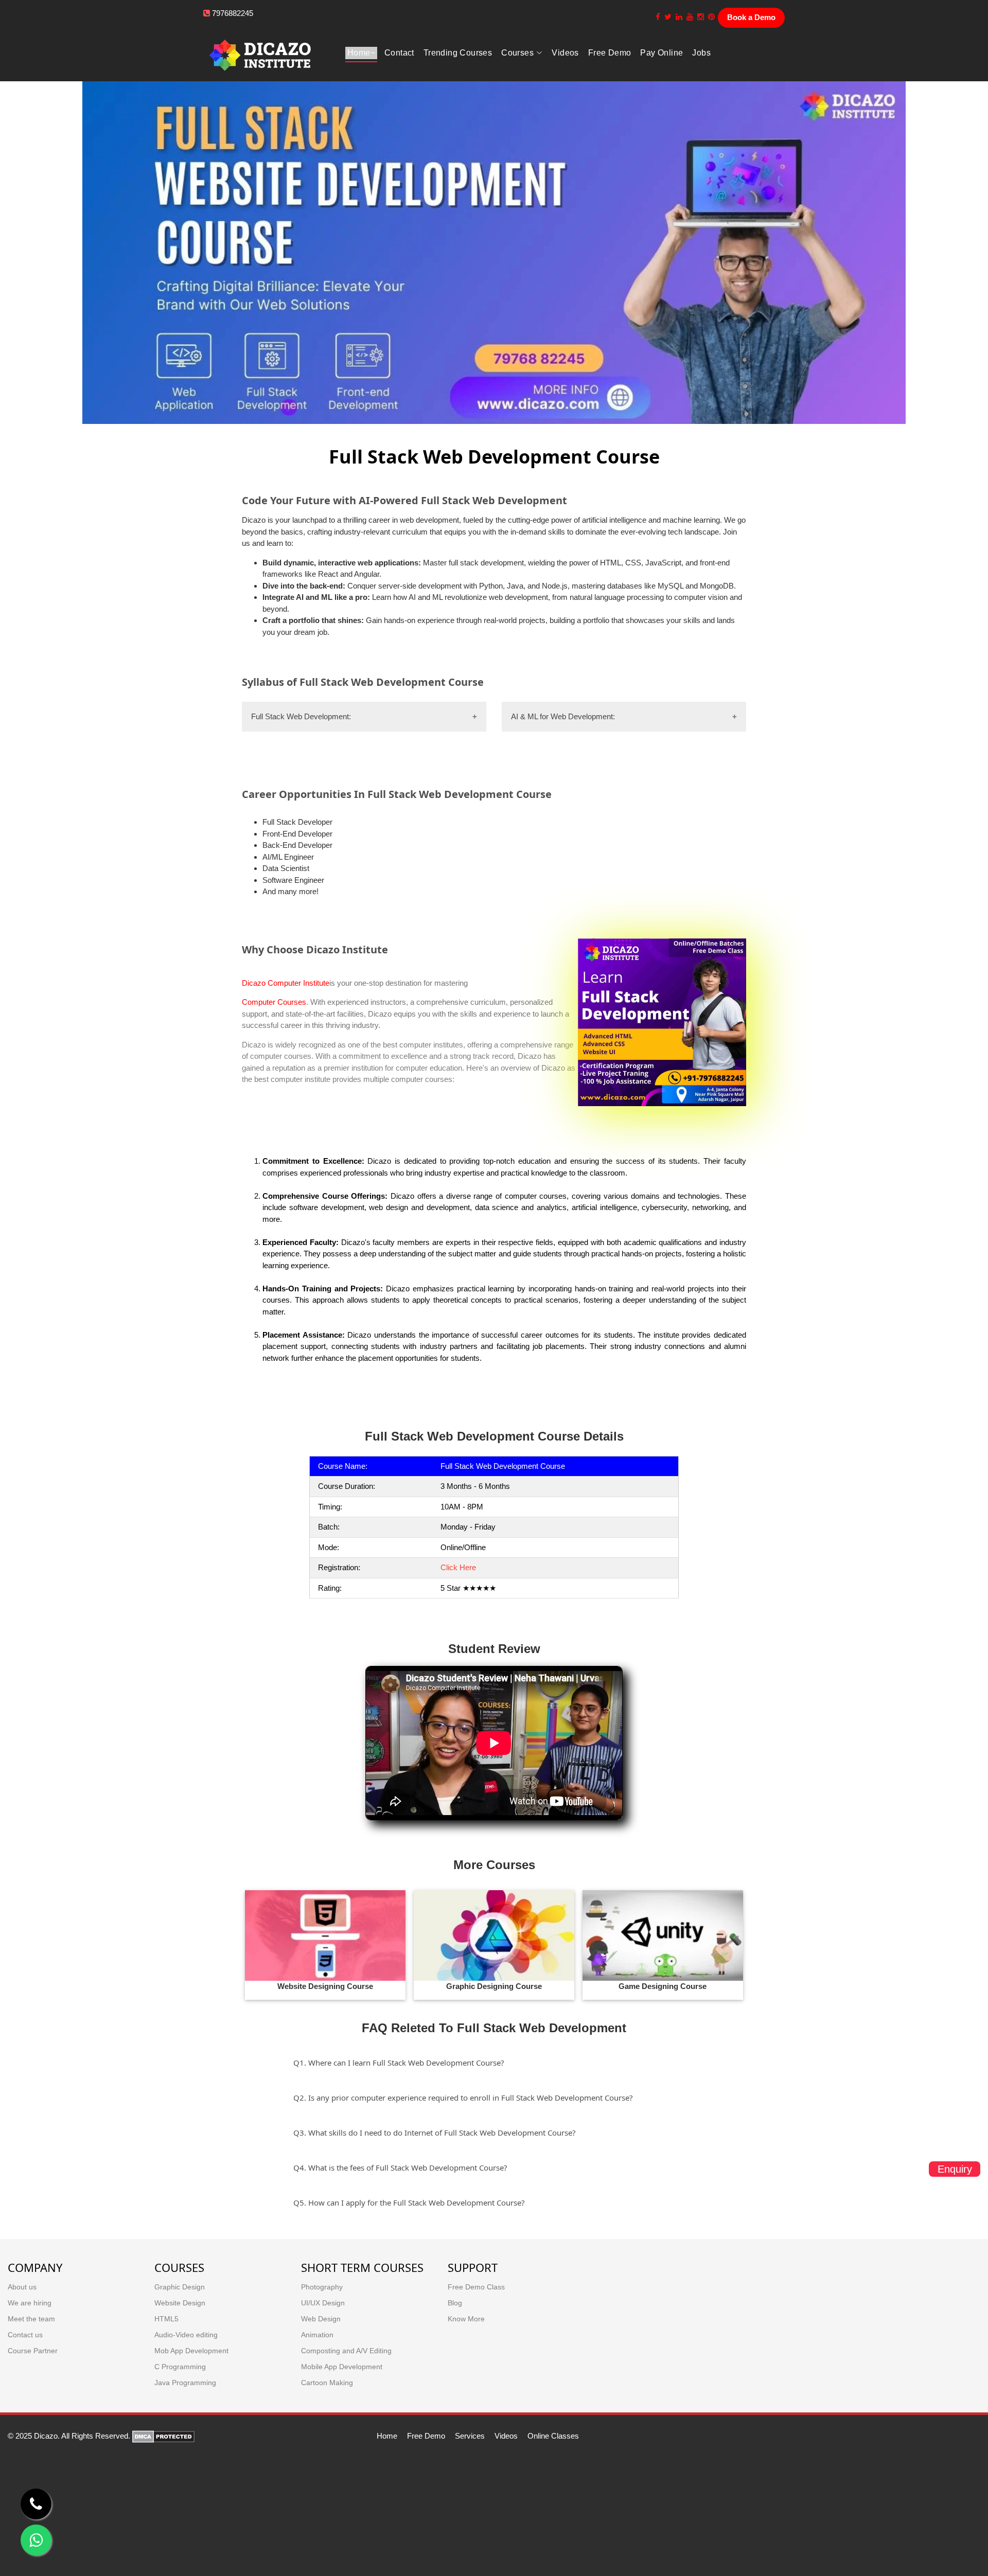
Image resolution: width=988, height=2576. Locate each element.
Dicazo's (355, 1242)
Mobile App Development (342, 2367)
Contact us (25, 2335)
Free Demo (426, 2436)
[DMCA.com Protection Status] (163, 2436)
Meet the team (31, 2319)
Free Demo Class (476, 2287)
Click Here (458, 1567)
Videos (565, 53)
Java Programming (185, 2383)
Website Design (180, 2303)
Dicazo (254, 1045)
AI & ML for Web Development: (563, 716)
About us (22, 2287)
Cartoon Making (327, 2383)
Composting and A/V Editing (346, 2351)
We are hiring (30, 2303)
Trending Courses (458, 53)
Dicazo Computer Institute (286, 983)
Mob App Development (191, 2351)
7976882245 (233, 13)
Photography (322, 2287)
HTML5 (166, 2319)
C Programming (180, 2367)
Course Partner (33, 2351)
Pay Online (661, 53)
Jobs (701, 53)
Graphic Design (180, 2287)
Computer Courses (274, 1002)
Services (470, 2436)
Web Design (321, 2319)
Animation (317, 2335)
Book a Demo (751, 17)
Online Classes (553, 2436)
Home (359, 53)
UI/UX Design (323, 2303)
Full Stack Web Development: (301, 716)
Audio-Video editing (186, 2335)
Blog (455, 2303)
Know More (466, 2319)
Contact (399, 53)
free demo (610, 53)
